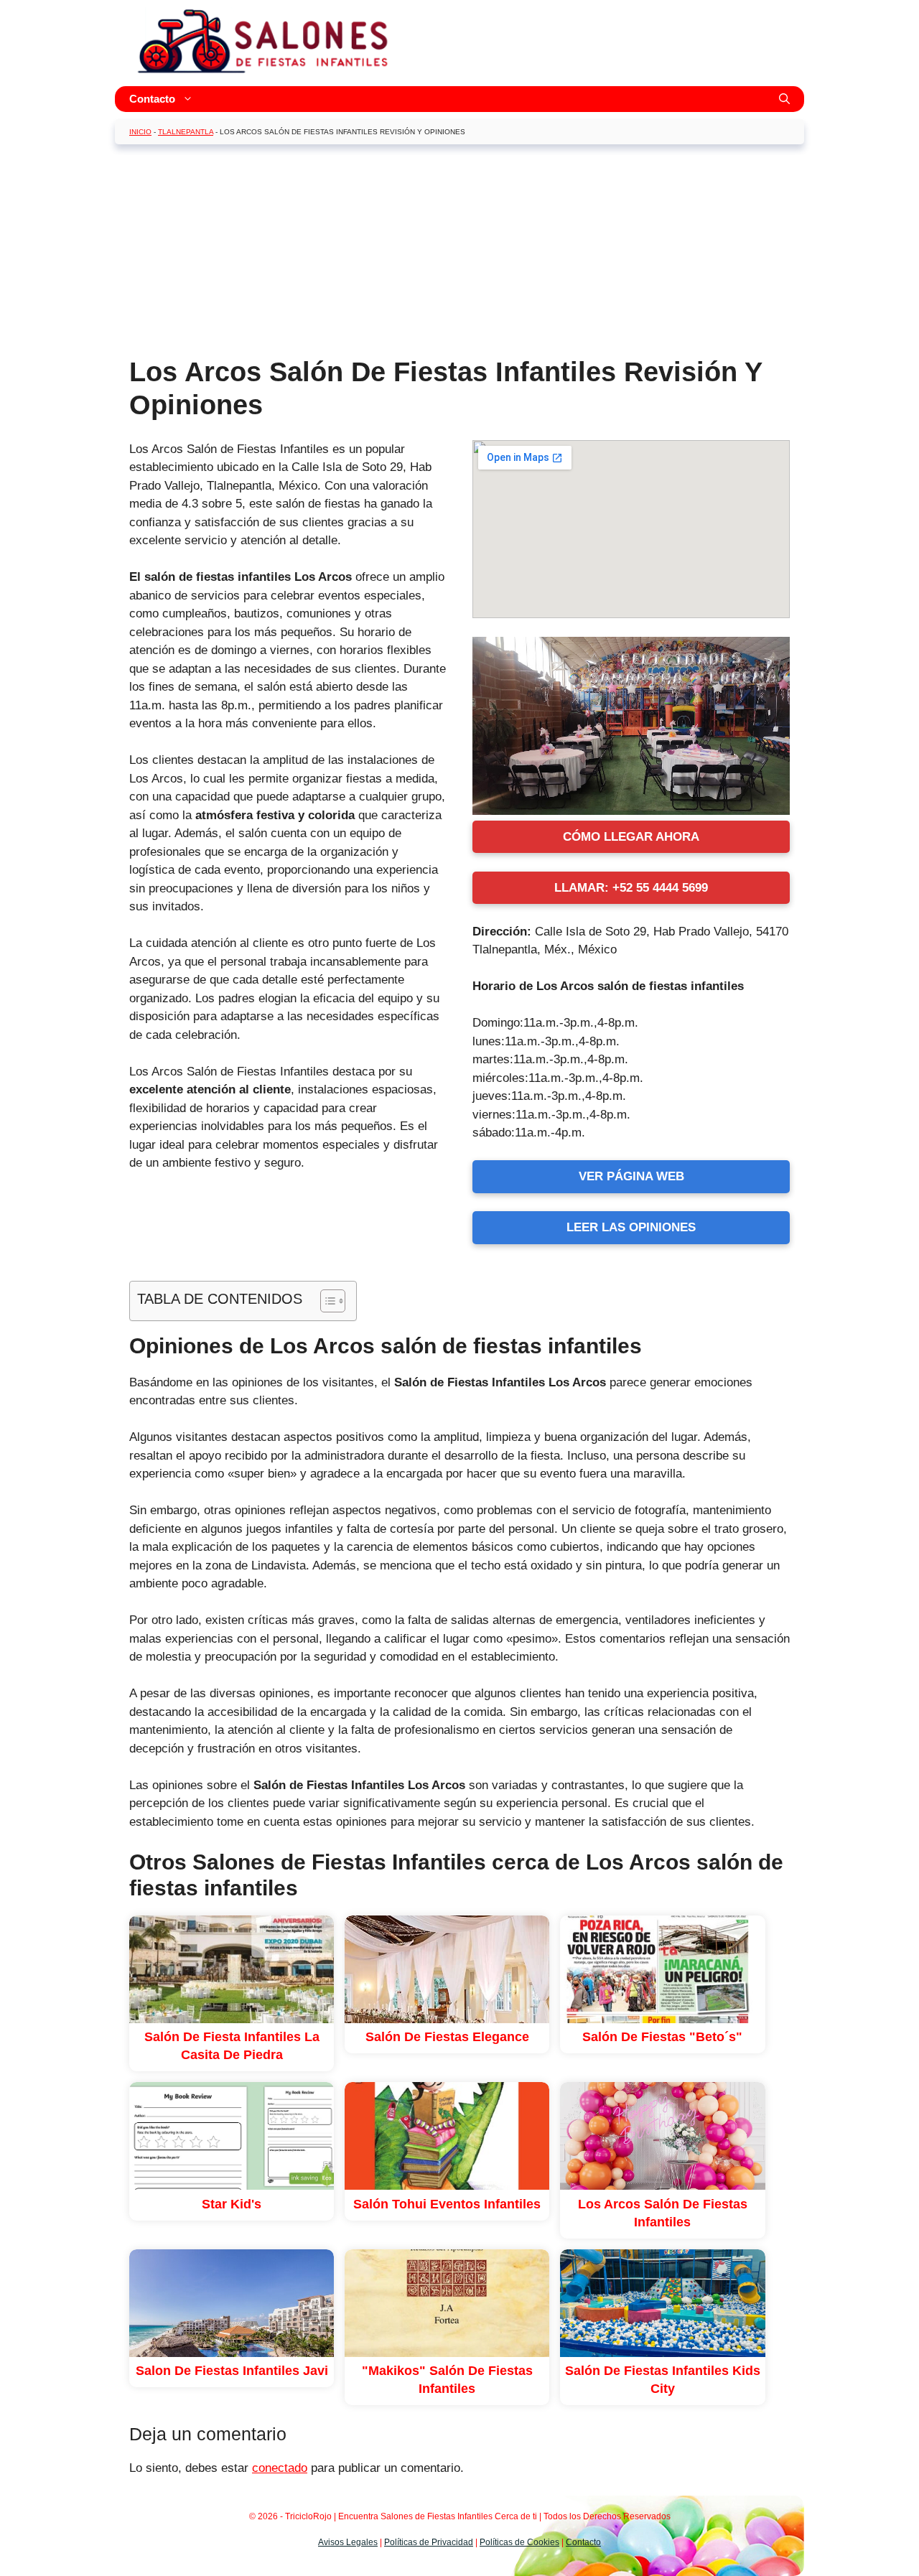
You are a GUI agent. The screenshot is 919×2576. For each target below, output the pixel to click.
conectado (280, 2468)
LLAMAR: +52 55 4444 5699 (631, 888)
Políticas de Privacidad (429, 2542)
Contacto (152, 99)
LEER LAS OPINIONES (631, 1227)
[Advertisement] (459, 256)
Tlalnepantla (186, 132)
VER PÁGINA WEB (631, 1176)
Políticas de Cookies (519, 2542)
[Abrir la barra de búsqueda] (784, 99)
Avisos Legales (348, 2542)
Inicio (140, 132)
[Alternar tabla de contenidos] (326, 1301)
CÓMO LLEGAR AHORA (631, 837)
